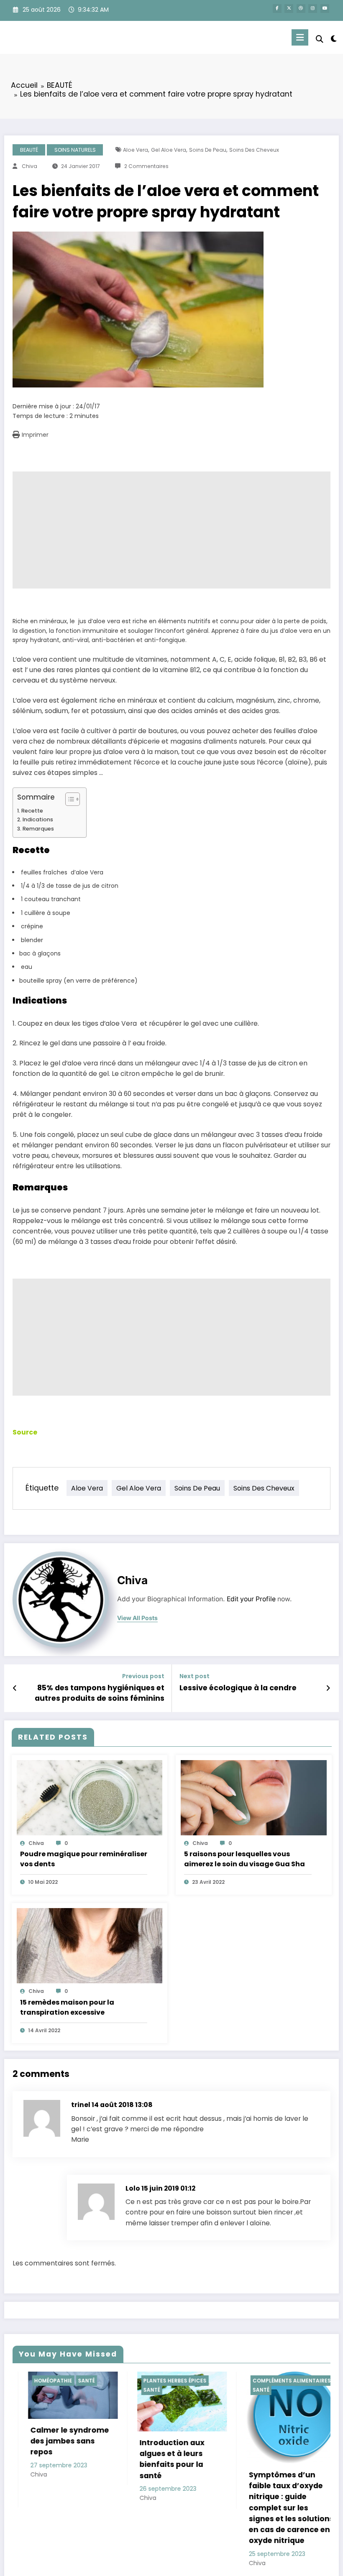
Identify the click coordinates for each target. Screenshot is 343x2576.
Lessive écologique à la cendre (238, 1688)
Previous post (143, 1676)
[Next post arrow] (328, 1688)
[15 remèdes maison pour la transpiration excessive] (90, 1945)
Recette (32, 811)
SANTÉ (46, 2390)
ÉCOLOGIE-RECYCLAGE (287, 2381)
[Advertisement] (171, 530)
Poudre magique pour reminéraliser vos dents (84, 1859)
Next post (195, 1676)
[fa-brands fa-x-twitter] (289, 9)
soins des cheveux (254, 150)
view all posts (137, 1618)
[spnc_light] (334, 39)
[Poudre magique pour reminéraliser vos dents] (90, 1797)
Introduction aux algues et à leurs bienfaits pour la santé (66, 2459)
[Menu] (300, 37)
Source (25, 1432)
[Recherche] (320, 39)
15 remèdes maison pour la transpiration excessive (67, 2007)
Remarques (38, 829)
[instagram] (313, 9)
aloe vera (136, 150)
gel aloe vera (169, 150)
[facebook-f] (277, 9)
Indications (38, 819)
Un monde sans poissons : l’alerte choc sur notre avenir (294, 2450)
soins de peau (208, 150)
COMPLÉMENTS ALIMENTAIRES (186, 2381)
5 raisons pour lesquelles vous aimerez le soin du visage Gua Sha (244, 1859)
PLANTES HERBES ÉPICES (69, 2381)
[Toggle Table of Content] (68, 799)
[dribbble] (301, 9)
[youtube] (325, 9)
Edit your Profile (251, 1599)
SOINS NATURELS (75, 150)
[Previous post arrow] (15, 1688)
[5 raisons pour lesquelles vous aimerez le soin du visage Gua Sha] (254, 1797)
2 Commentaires (146, 166)
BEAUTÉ (29, 150)
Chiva (29, 166)
